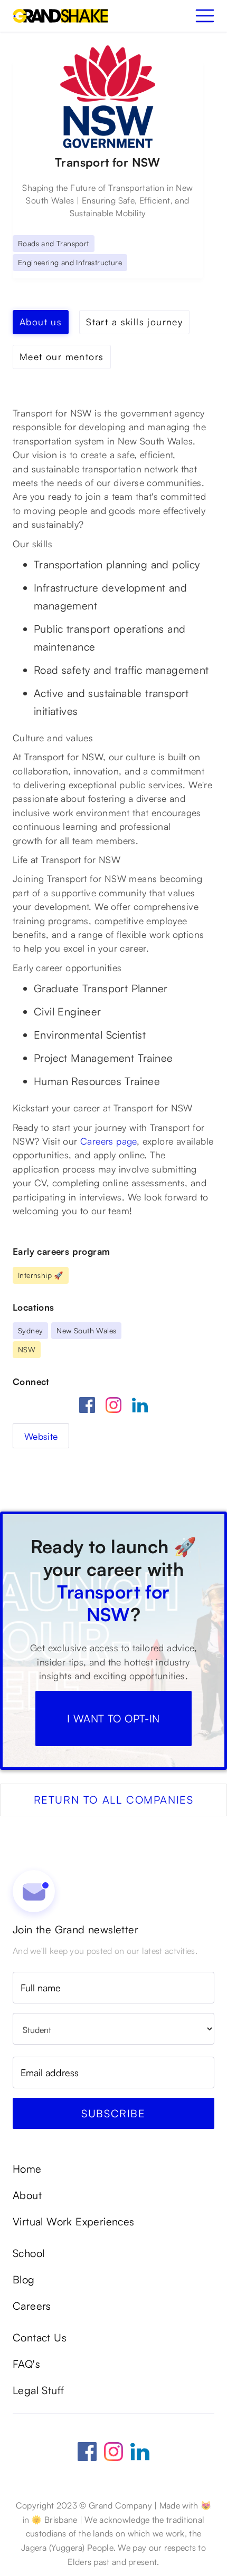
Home (27, 2169)
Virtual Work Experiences (74, 2222)
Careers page (108, 1141)
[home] (60, 16)
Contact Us (40, 2338)
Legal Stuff (38, 2390)
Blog (24, 2280)
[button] (205, 16)
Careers (32, 2306)
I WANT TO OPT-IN (113, 1718)
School (29, 2253)
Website (41, 1436)
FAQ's (26, 2364)
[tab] (41, 322)
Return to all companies (114, 1800)
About (27, 2195)
